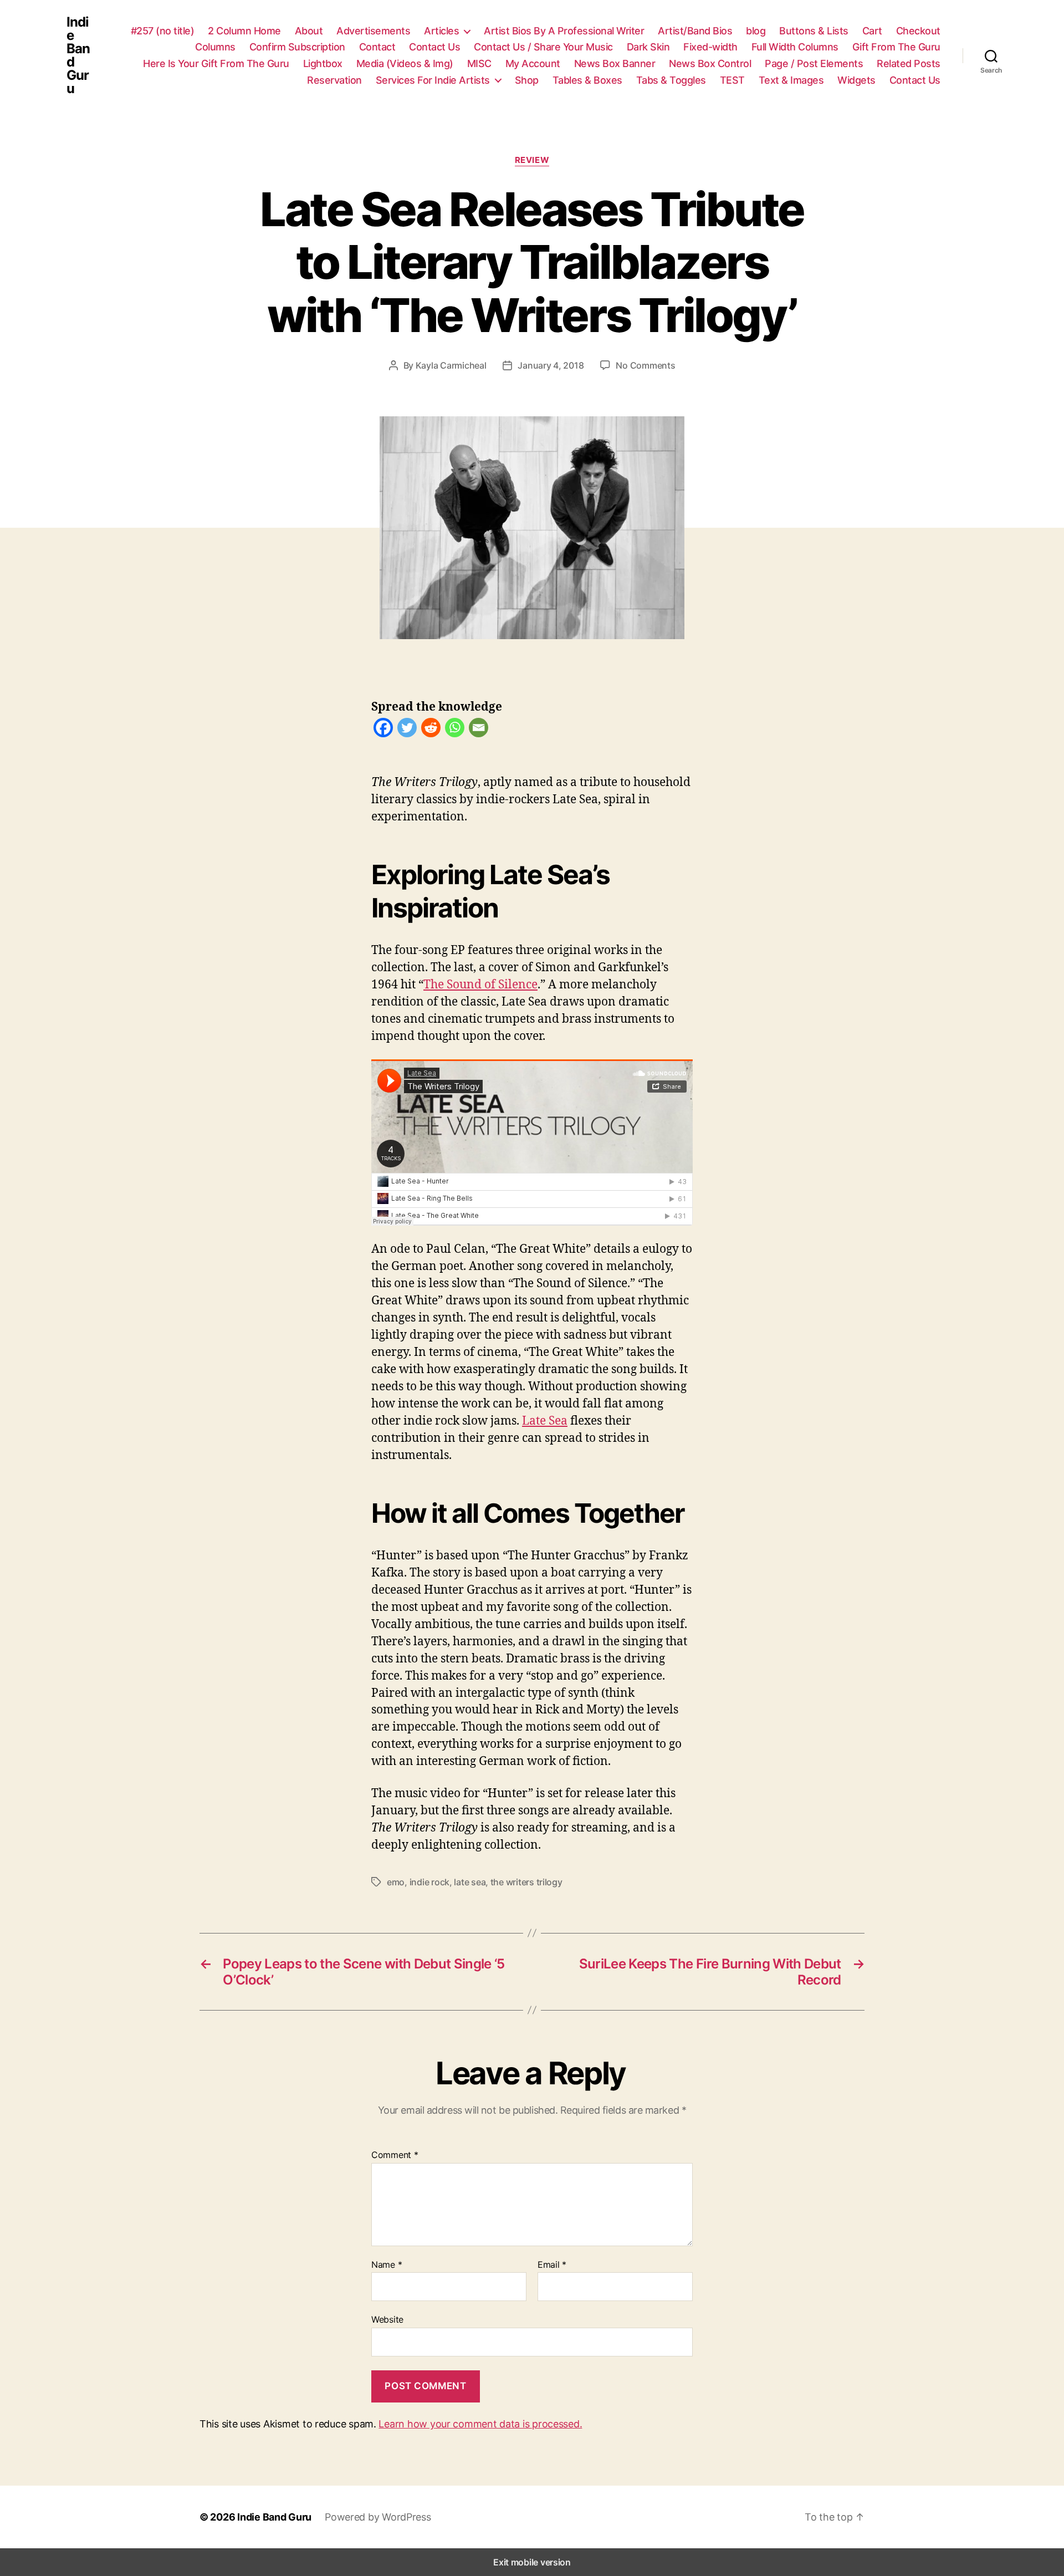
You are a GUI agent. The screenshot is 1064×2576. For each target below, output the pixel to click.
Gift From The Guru (896, 47)
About (309, 31)
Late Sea (545, 1420)
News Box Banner (615, 63)
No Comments (645, 365)
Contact (377, 47)
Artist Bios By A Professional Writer (564, 31)
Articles (441, 31)
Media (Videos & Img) (405, 63)
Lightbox (323, 63)
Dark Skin (648, 47)
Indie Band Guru (78, 55)
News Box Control (710, 63)
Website (387, 2319)
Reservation (334, 80)
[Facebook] (383, 730)
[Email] (479, 730)
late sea (470, 1882)
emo (396, 1882)
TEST (732, 80)
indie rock (429, 1882)
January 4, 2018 (551, 365)
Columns (215, 47)
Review (532, 160)
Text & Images (791, 80)
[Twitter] (407, 730)
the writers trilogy (526, 1882)
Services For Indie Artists (433, 80)
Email (552, 2265)
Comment (395, 2155)
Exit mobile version (532, 2562)
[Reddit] (431, 730)
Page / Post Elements (814, 63)
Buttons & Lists (814, 31)
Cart (872, 31)
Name (387, 2265)
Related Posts (909, 63)
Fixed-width (710, 47)
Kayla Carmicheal (451, 365)
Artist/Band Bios (695, 31)
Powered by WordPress (378, 2517)
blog (756, 31)
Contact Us (434, 47)
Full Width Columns (795, 47)
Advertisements (373, 31)
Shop (527, 80)
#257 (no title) (163, 31)
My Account (533, 63)
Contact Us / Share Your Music (543, 47)
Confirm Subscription (297, 47)
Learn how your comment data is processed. (480, 2424)
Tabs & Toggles (671, 80)
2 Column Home (244, 31)
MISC (479, 63)
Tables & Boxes (587, 80)
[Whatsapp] (455, 730)
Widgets (856, 80)
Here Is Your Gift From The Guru (216, 63)
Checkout (918, 31)
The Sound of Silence (480, 984)
